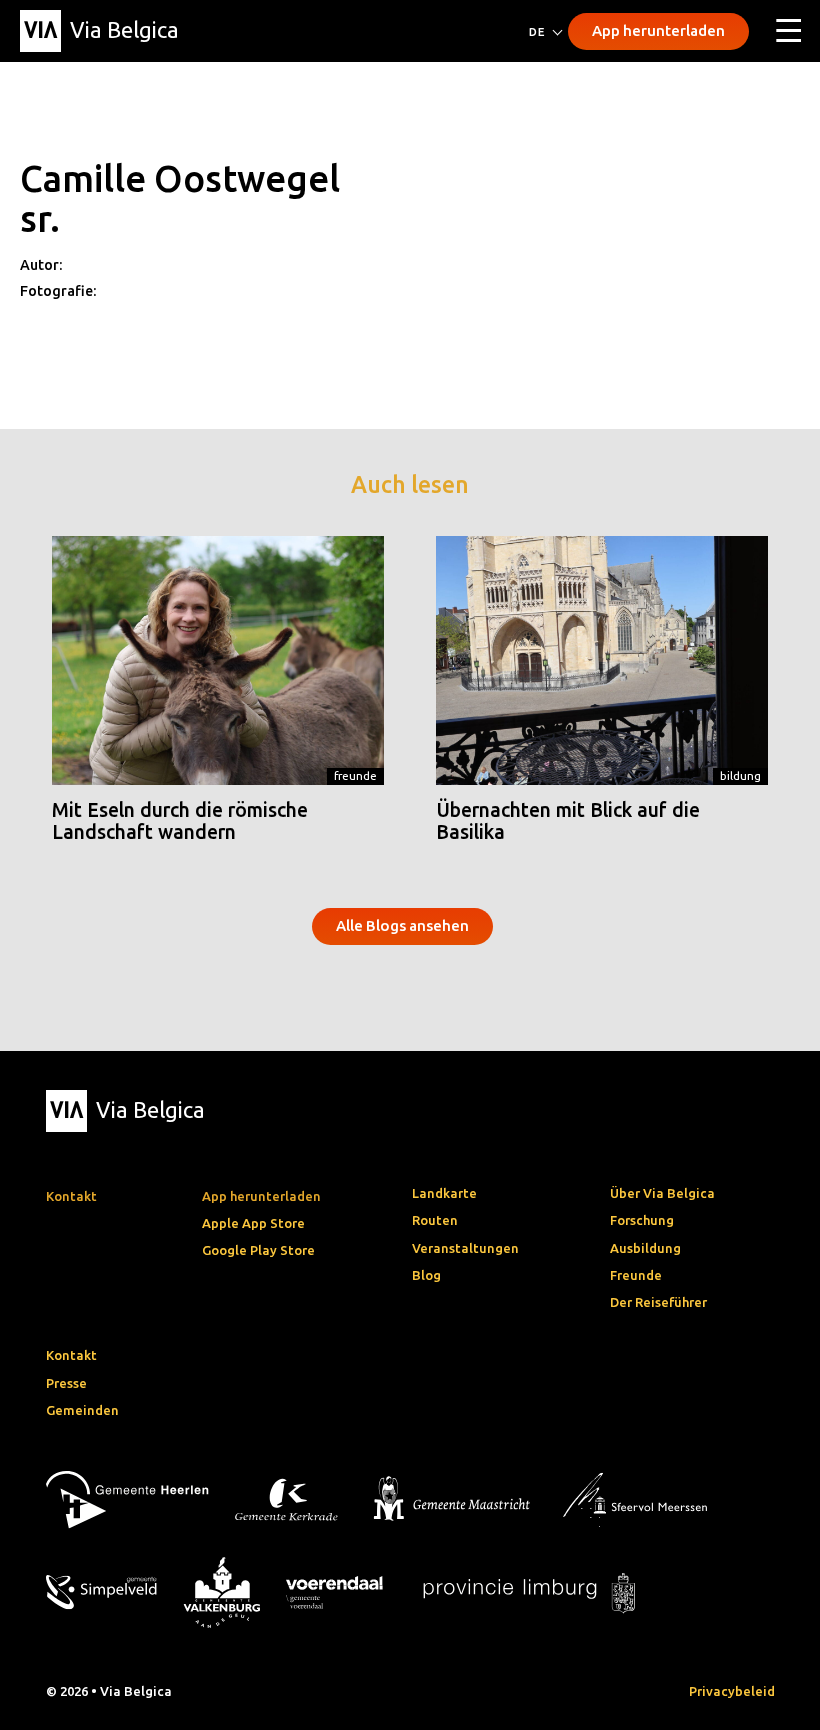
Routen (435, 1220)
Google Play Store (258, 1250)
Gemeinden (82, 1410)
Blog (426, 1275)
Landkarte (444, 1193)
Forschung (642, 1220)
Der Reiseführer (658, 1302)
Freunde (355, 775)
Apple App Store (253, 1223)
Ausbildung (645, 1248)
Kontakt (71, 1355)
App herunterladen (658, 30)
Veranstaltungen (465, 1248)
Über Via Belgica (662, 1193)
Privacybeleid (732, 1691)
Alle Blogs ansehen (402, 925)
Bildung (740, 775)
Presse (66, 1383)
